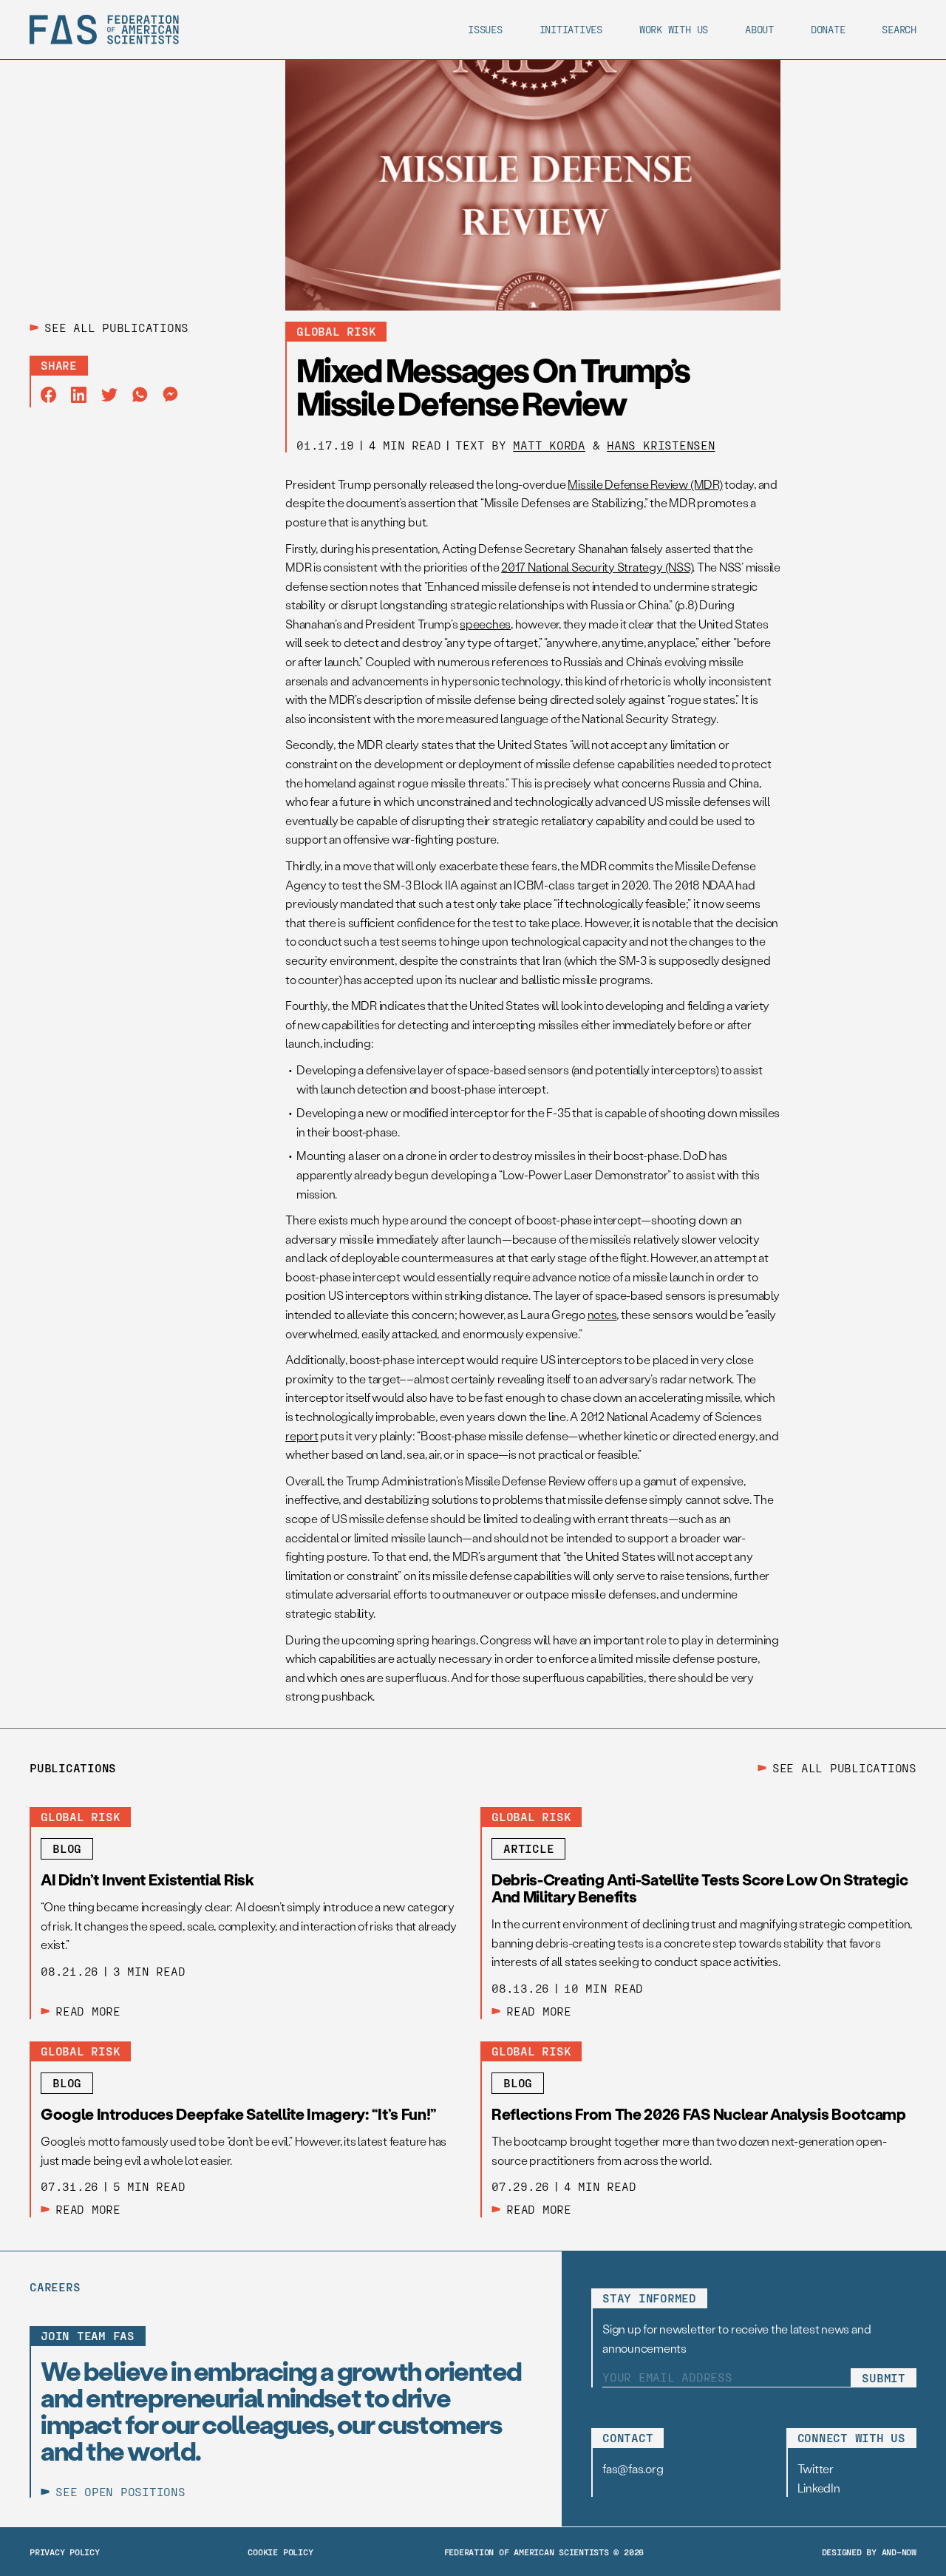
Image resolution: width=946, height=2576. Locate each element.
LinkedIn (819, 2488)
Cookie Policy (280, 2552)
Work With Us (674, 29)
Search (899, 29)
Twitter (816, 2468)
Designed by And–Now (869, 2552)
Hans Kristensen (661, 445)
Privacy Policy (65, 2552)
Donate (828, 29)
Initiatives (571, 29)
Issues (485, 29)
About (759, 29)
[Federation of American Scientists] (104, 30)
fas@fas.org (633, 2468)
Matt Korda (549, 445)
